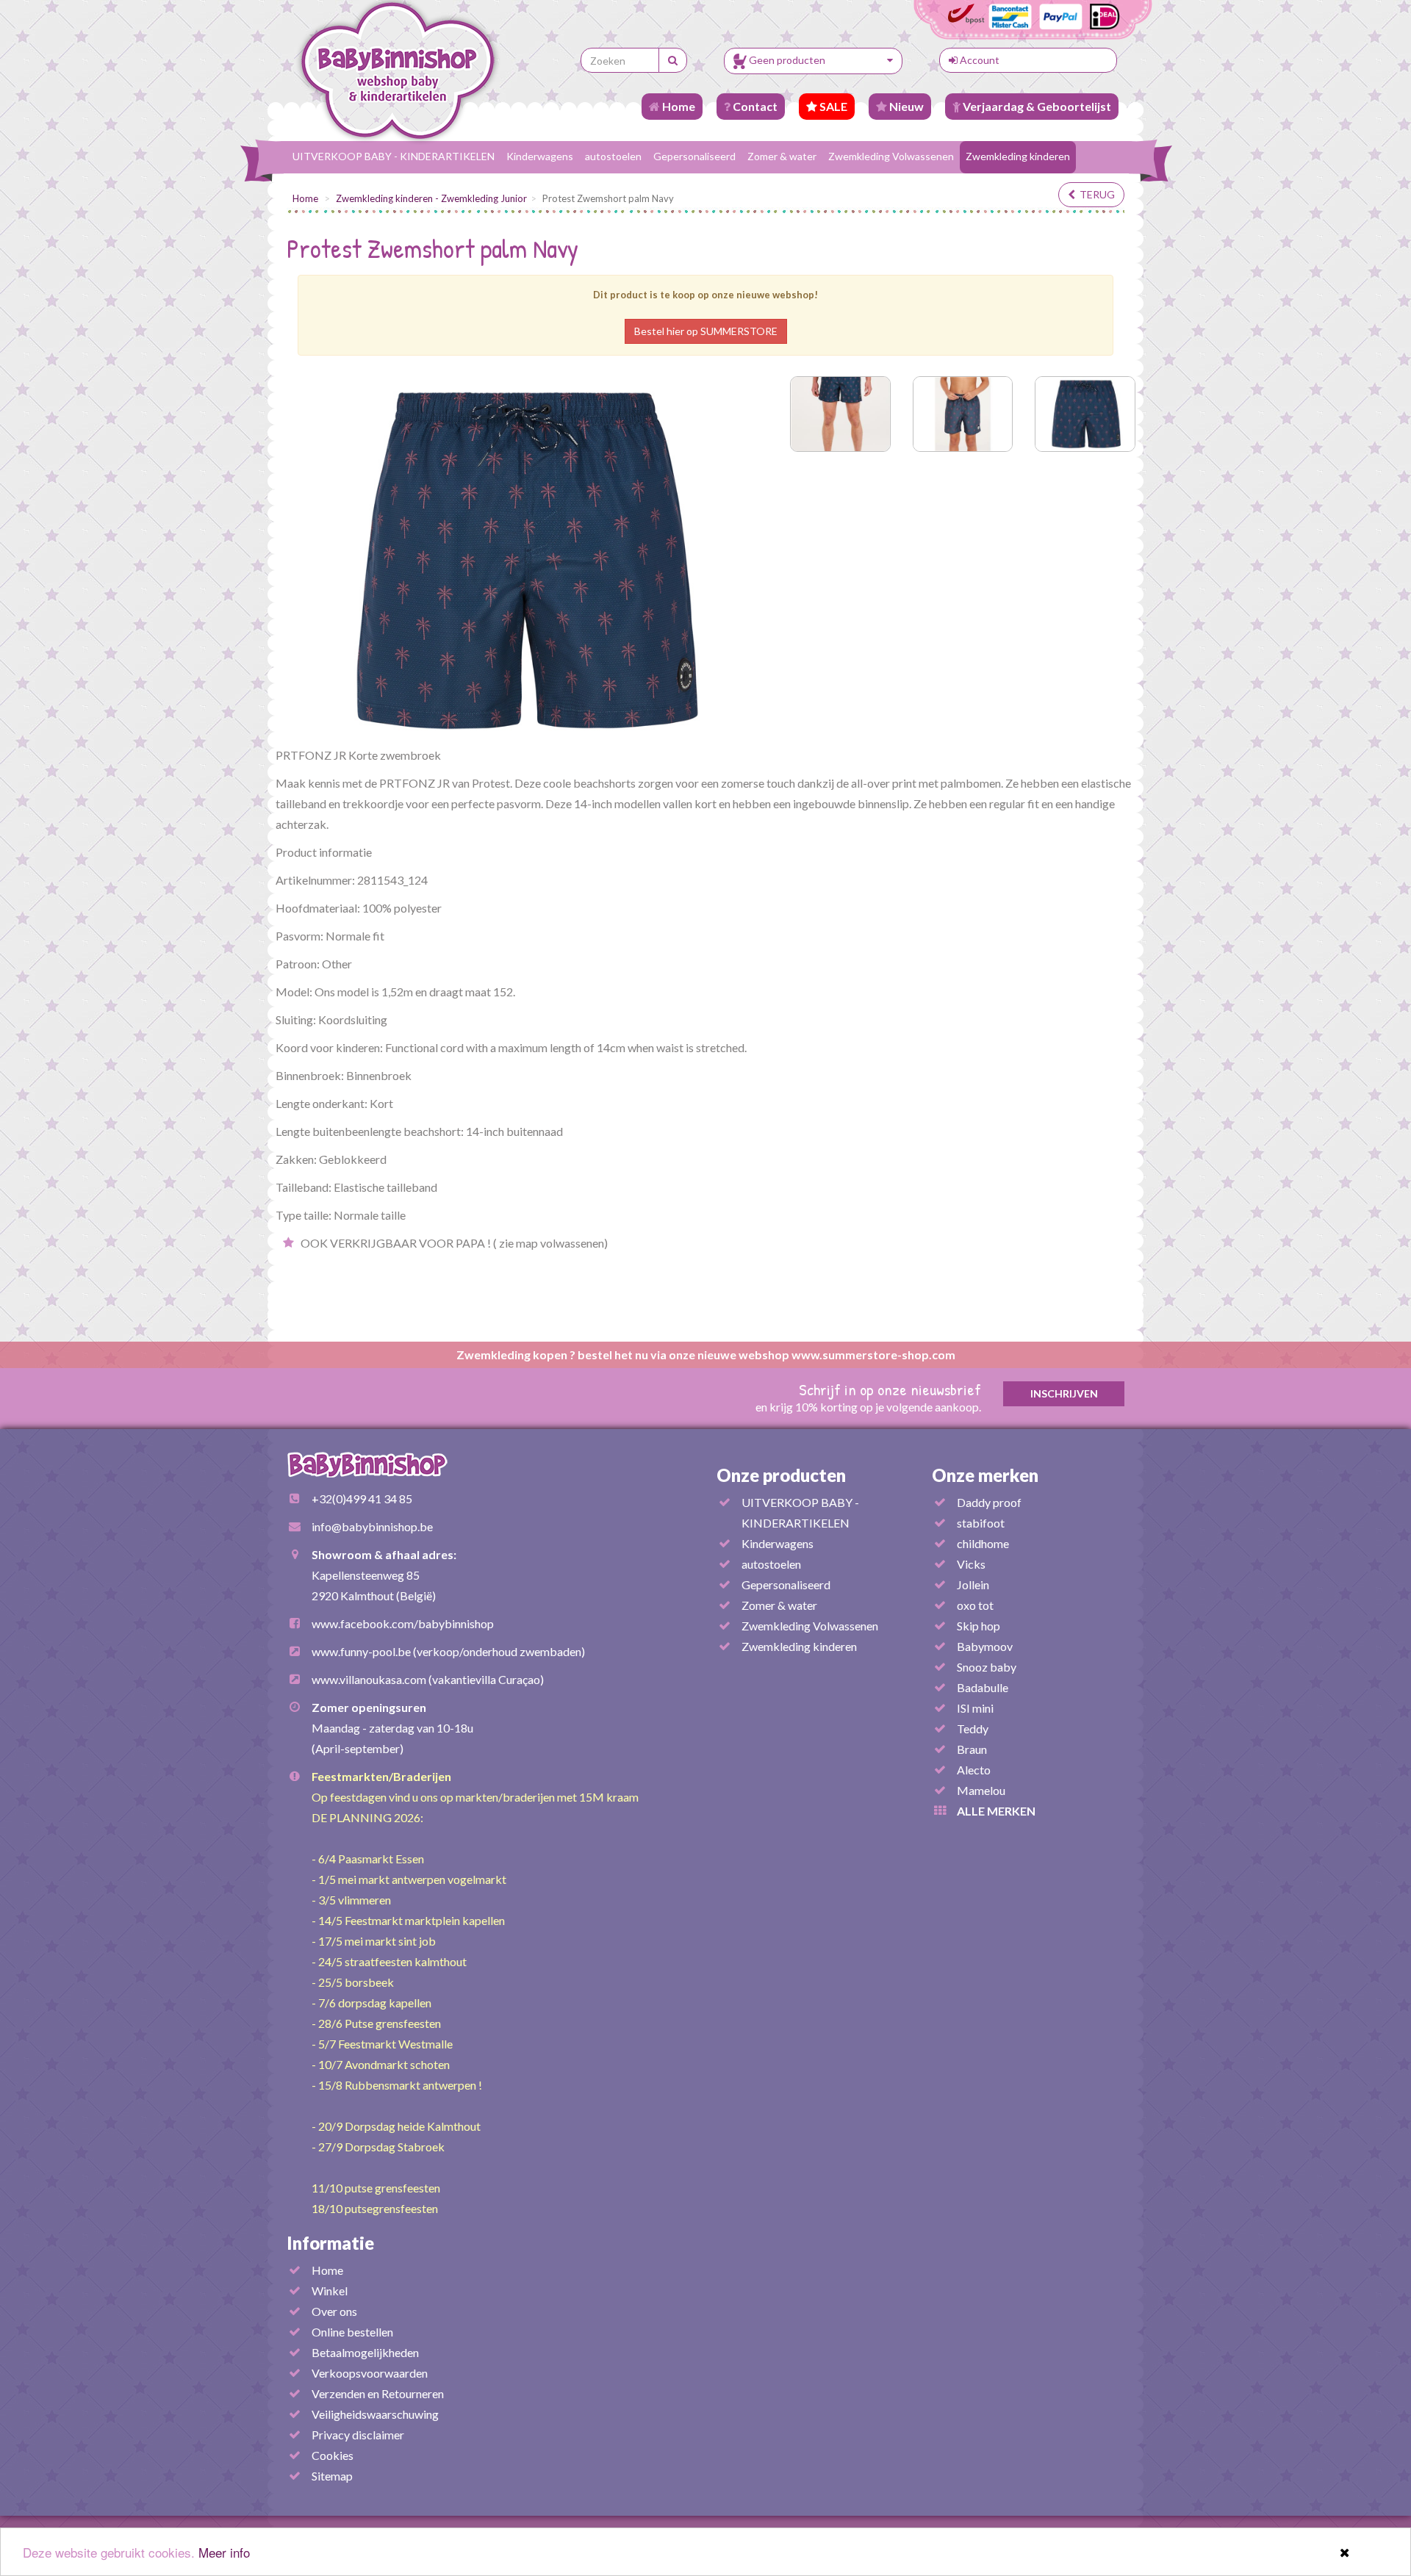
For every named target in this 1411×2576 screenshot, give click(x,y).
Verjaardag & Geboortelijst (1036, 106)
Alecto (974, 1770)
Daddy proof (989, 1502)
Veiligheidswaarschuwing (375, 2414)
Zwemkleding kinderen (1018, 156)
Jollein (973, 1584)
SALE (832, 106)
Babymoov (985, 1646)
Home (678, 106)
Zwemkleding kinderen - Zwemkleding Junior (431, 198)
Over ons (334, 2311)
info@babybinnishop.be (372, 1526)
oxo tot (975, 1605)
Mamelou (981, 1790)
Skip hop (979, 1626)
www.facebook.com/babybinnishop (403, 1623)
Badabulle (983, 1687)
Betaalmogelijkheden (365, 2352)
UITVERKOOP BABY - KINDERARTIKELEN (394, 156)
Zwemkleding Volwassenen (891, 156)
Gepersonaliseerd (694, 156)
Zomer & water (782, 156)
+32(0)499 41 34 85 (362, 1499)
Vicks (971, 1564)
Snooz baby (987, 1667)
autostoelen (613, 156)
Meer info (224, 2552)
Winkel (330, 2291)
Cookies (333, 2455)
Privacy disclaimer (358, 2435)
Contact (754, 106)
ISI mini (975, 1708)
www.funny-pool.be (361, 1651)
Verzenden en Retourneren (378, 2393)
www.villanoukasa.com (369, 1679)
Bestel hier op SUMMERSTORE (706, 331)
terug (1095, 194)
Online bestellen (352, 2332)
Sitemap (332, 2476)
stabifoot (981, 1523)
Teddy (973, 1728)
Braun (972, 1749)
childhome (983, 1543)
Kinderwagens (540, 156)
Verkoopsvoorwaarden (370, 2373)
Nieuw (905, 106)
